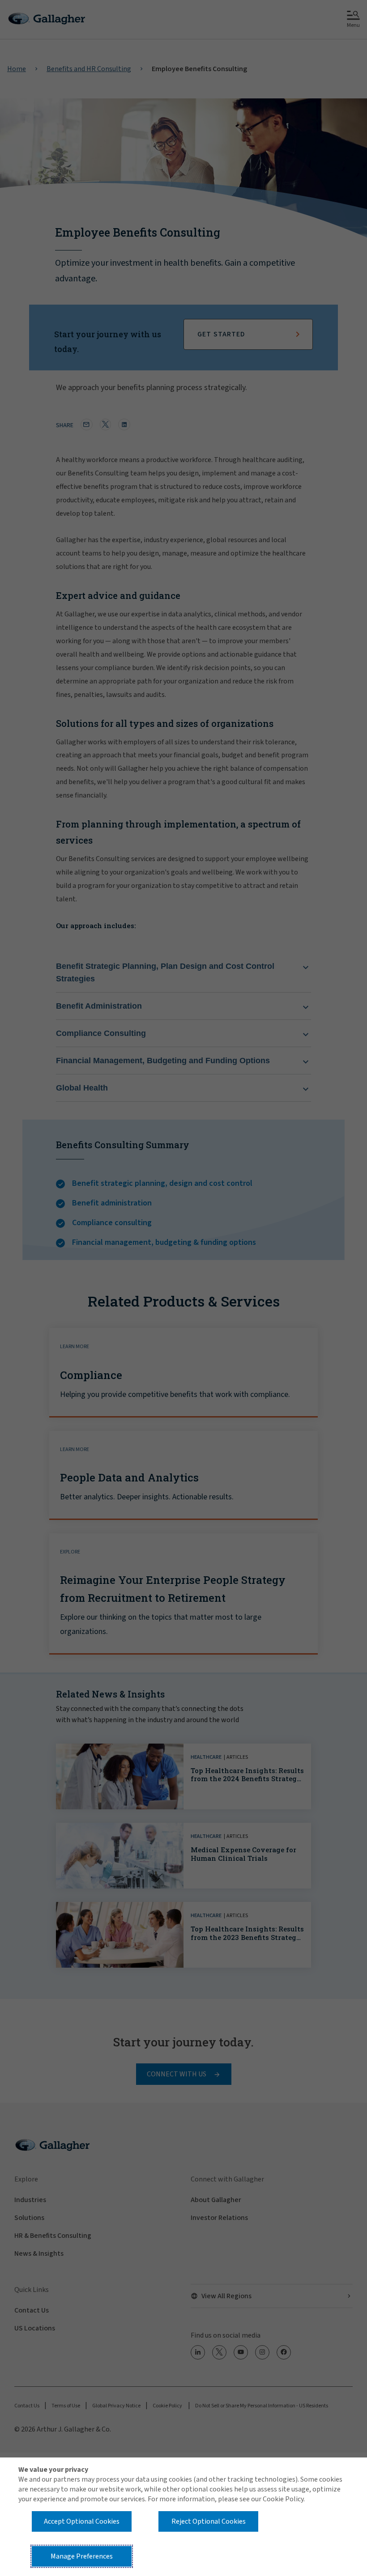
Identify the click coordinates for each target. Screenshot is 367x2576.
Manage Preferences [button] (82, 2556)
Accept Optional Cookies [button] (82, 2521)
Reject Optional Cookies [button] (209, 2521)
